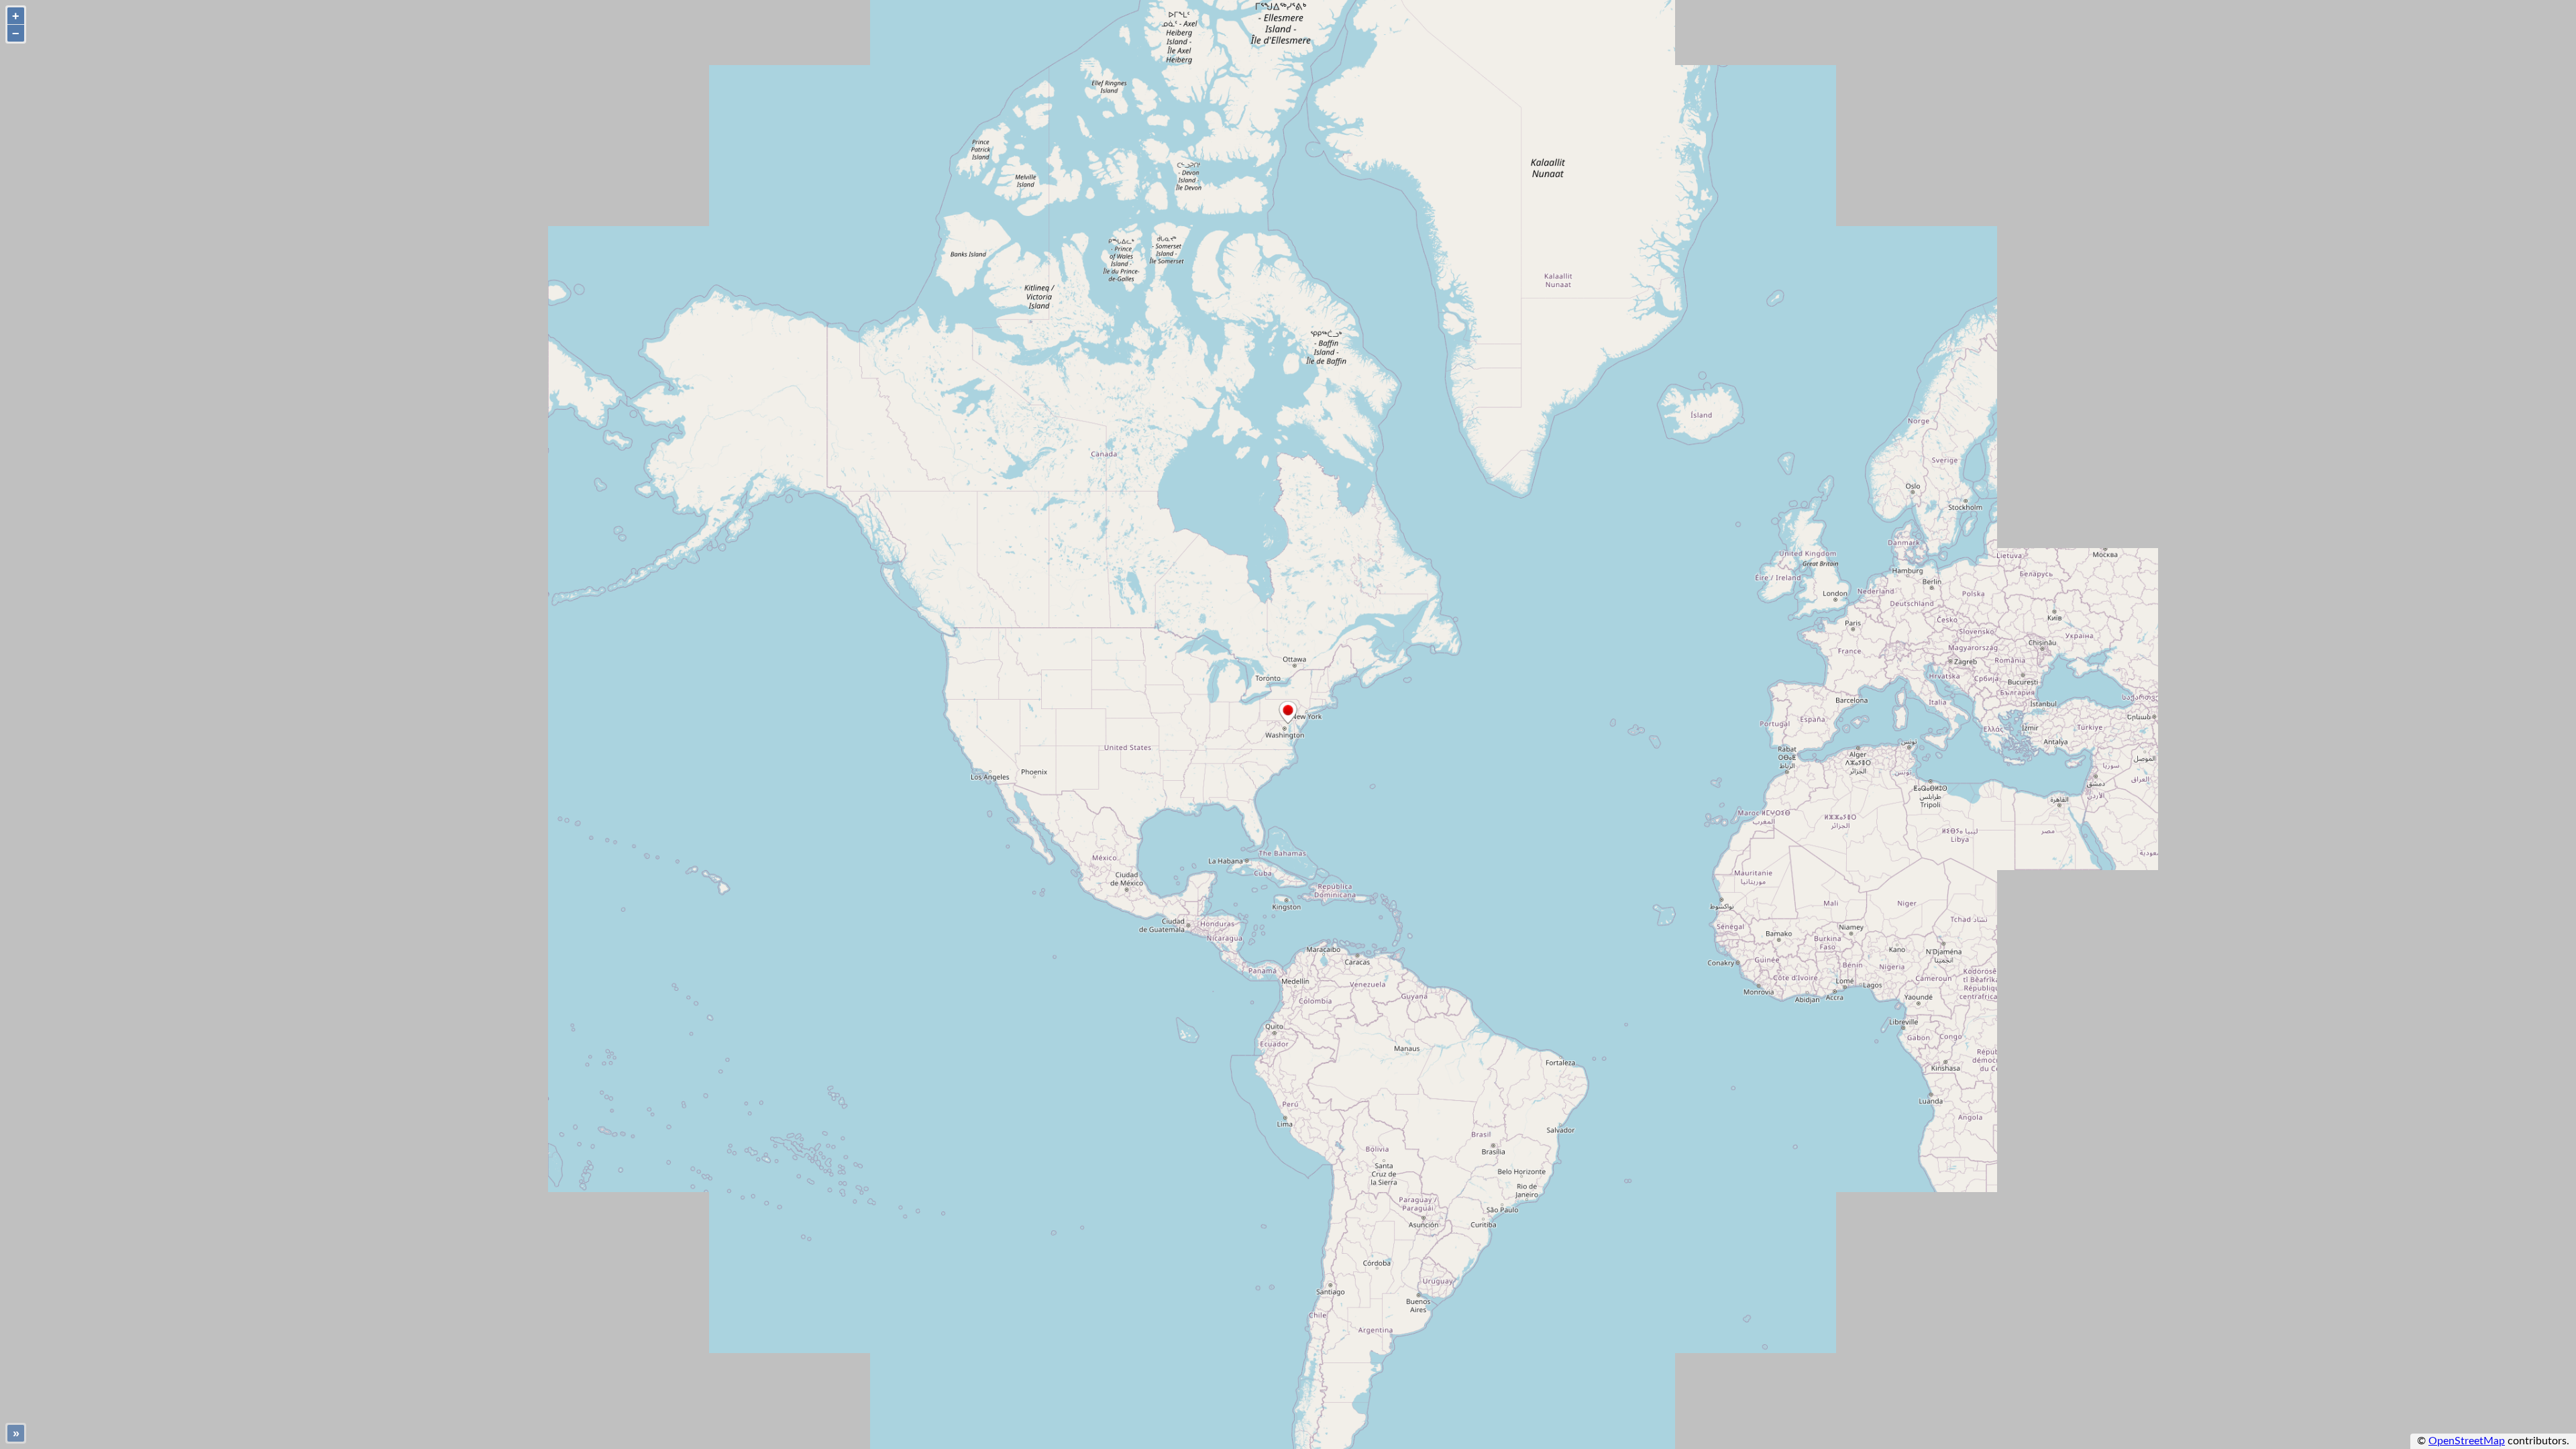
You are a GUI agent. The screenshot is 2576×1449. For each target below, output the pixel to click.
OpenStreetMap (2467, 1441)
